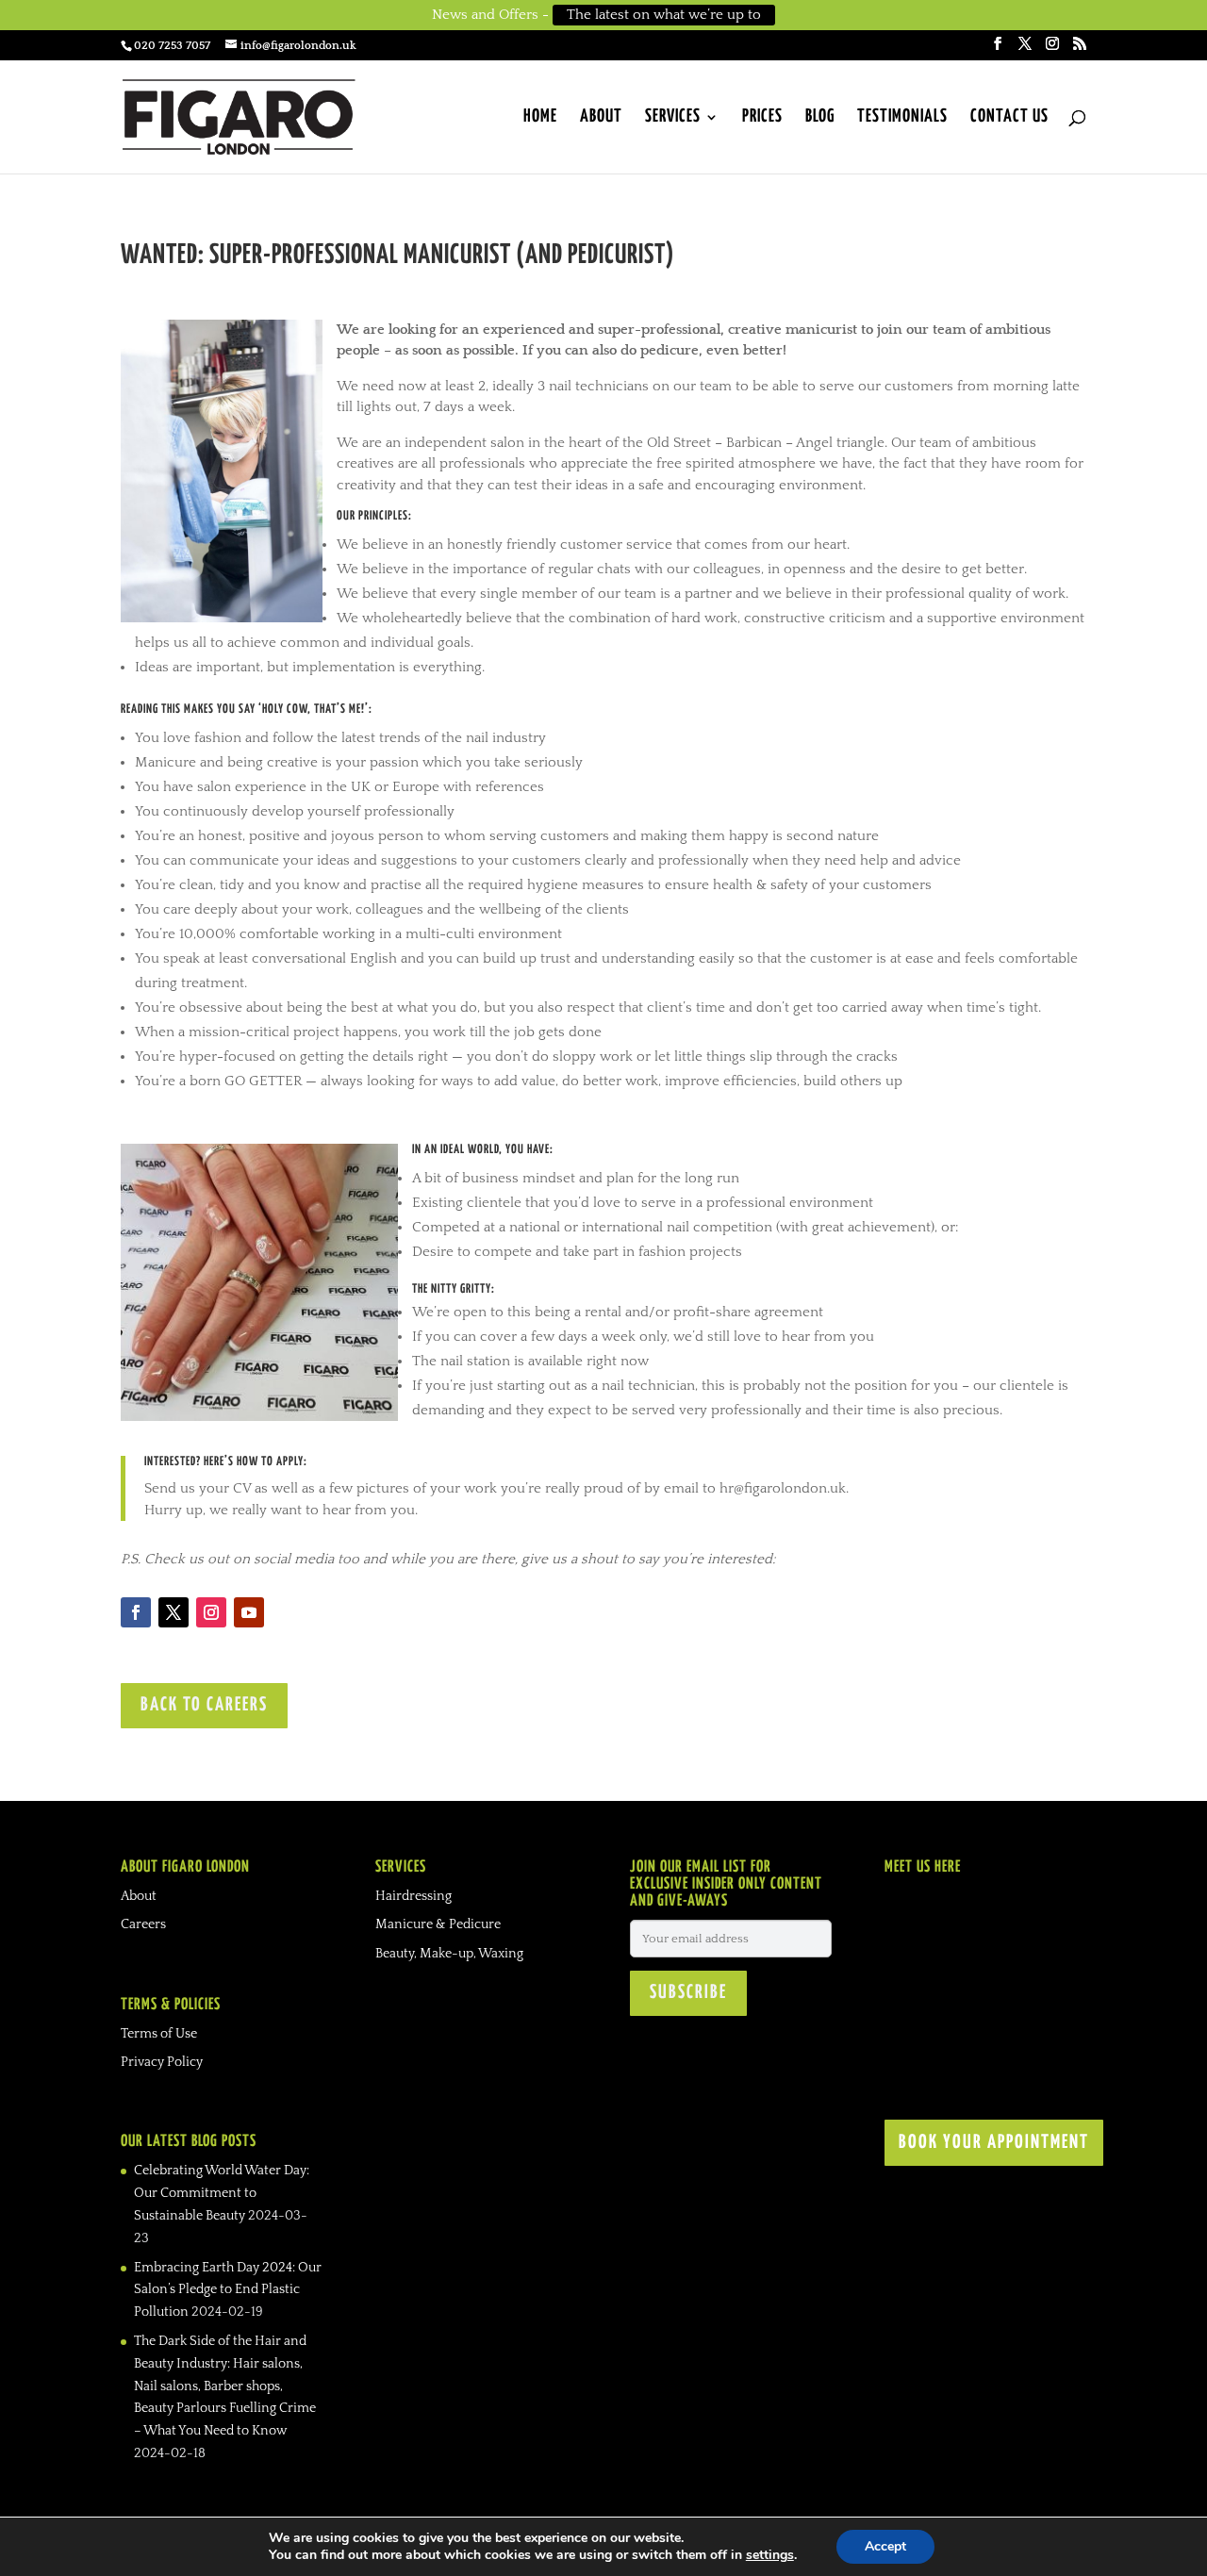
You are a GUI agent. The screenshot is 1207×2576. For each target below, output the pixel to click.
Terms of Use (159, 2034)
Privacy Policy (162, 2062)
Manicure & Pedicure (438, 1924)
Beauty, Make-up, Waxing (449, 1954)
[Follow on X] (174, 1612)
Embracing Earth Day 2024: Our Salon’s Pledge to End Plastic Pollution (228, 2290)
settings (770, 2555)
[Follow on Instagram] (211, 1612)
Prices (762, 118)
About (601, 118)
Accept (885, 2546)
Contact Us (1009, 118)
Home (540, 118)
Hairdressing (413, 1896)
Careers (143, 1924)
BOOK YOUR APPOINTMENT (994, 2143)
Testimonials (902, 118)
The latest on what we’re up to (664, 15)
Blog (820, 118)
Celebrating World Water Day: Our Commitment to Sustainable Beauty (222, 2193)
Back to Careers (204, 1705)
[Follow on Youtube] (249, 1612)
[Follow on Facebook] (136, 1612)
